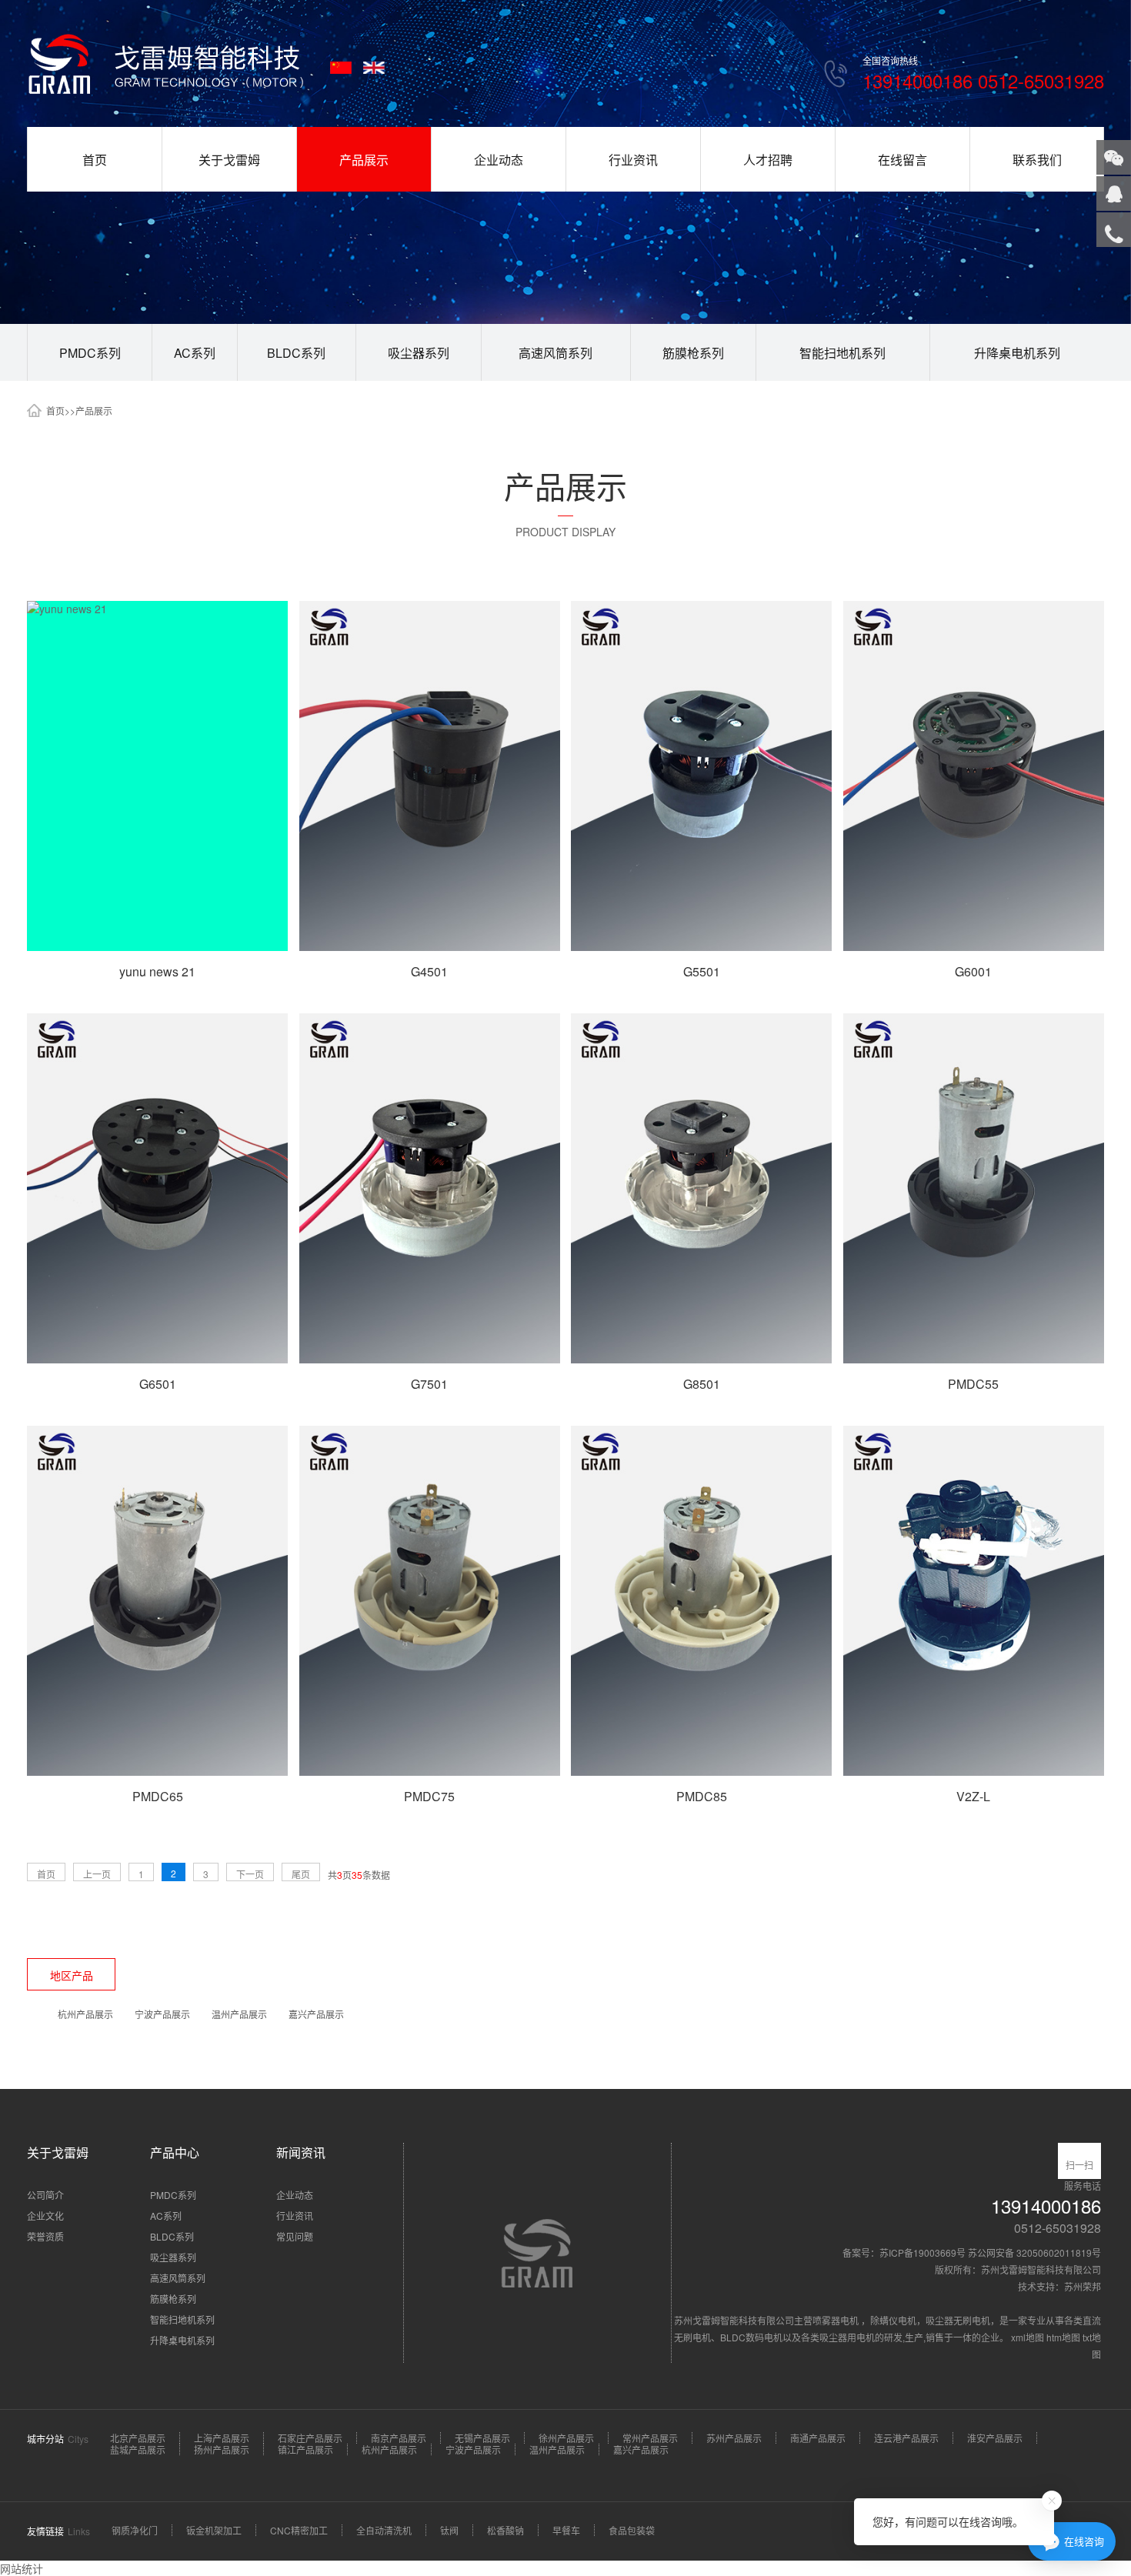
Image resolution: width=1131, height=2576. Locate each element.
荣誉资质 (45, 2236)
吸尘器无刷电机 (958, 2320)
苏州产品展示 (734, 2438)
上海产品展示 (222, 2438)
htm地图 (1063, 2337)
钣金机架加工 (214, 2530)
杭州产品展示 (85, 2014)
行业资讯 (633, 160)
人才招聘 (768, 160)
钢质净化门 (135, 2530)
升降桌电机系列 (1017, 353)
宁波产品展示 (162, 2014)
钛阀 (449, 2530)
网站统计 (22, 2568)
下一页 (250, 1874)
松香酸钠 (505, 2530)
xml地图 (1028, 2337)
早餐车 (566, 2530)
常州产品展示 (650, 2438)
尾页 (301, 1874)
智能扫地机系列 (842, 353)
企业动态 (499, 160)
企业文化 (45, 2216)
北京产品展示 (138, 2438)
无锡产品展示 (482, 2438)
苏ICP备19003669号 (922, 2252)
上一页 (97, 1874)
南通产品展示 (818, 2438)
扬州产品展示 (222, 2449)
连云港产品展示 (906, 2438)
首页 (95, 160)
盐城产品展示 (138, 2449)
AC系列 (195, 353)
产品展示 (364, 160)
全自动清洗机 (384, 2530)
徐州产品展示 (566, 2438)
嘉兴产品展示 (316, 2014)
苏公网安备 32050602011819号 (1034, 2252)
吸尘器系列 (419, 353)
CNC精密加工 (299, 2530)
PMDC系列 (90, 353)
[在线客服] (1114, 194)
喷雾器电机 (837, 2320)
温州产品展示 (239, 2014)
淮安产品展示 (995, 2438)
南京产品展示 (399, 2438)
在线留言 (902, 160)
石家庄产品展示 (310, 2438)
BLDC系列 (296, 353)
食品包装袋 (632, 2530)
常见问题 (295, 2236)
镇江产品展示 (305, 2449)
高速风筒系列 (555, 353)
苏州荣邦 (1083, 2286)
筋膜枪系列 (693, 353)
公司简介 (45, 2195)
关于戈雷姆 (229, 160)
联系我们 (1037, 160)
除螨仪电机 (893, 2320)
